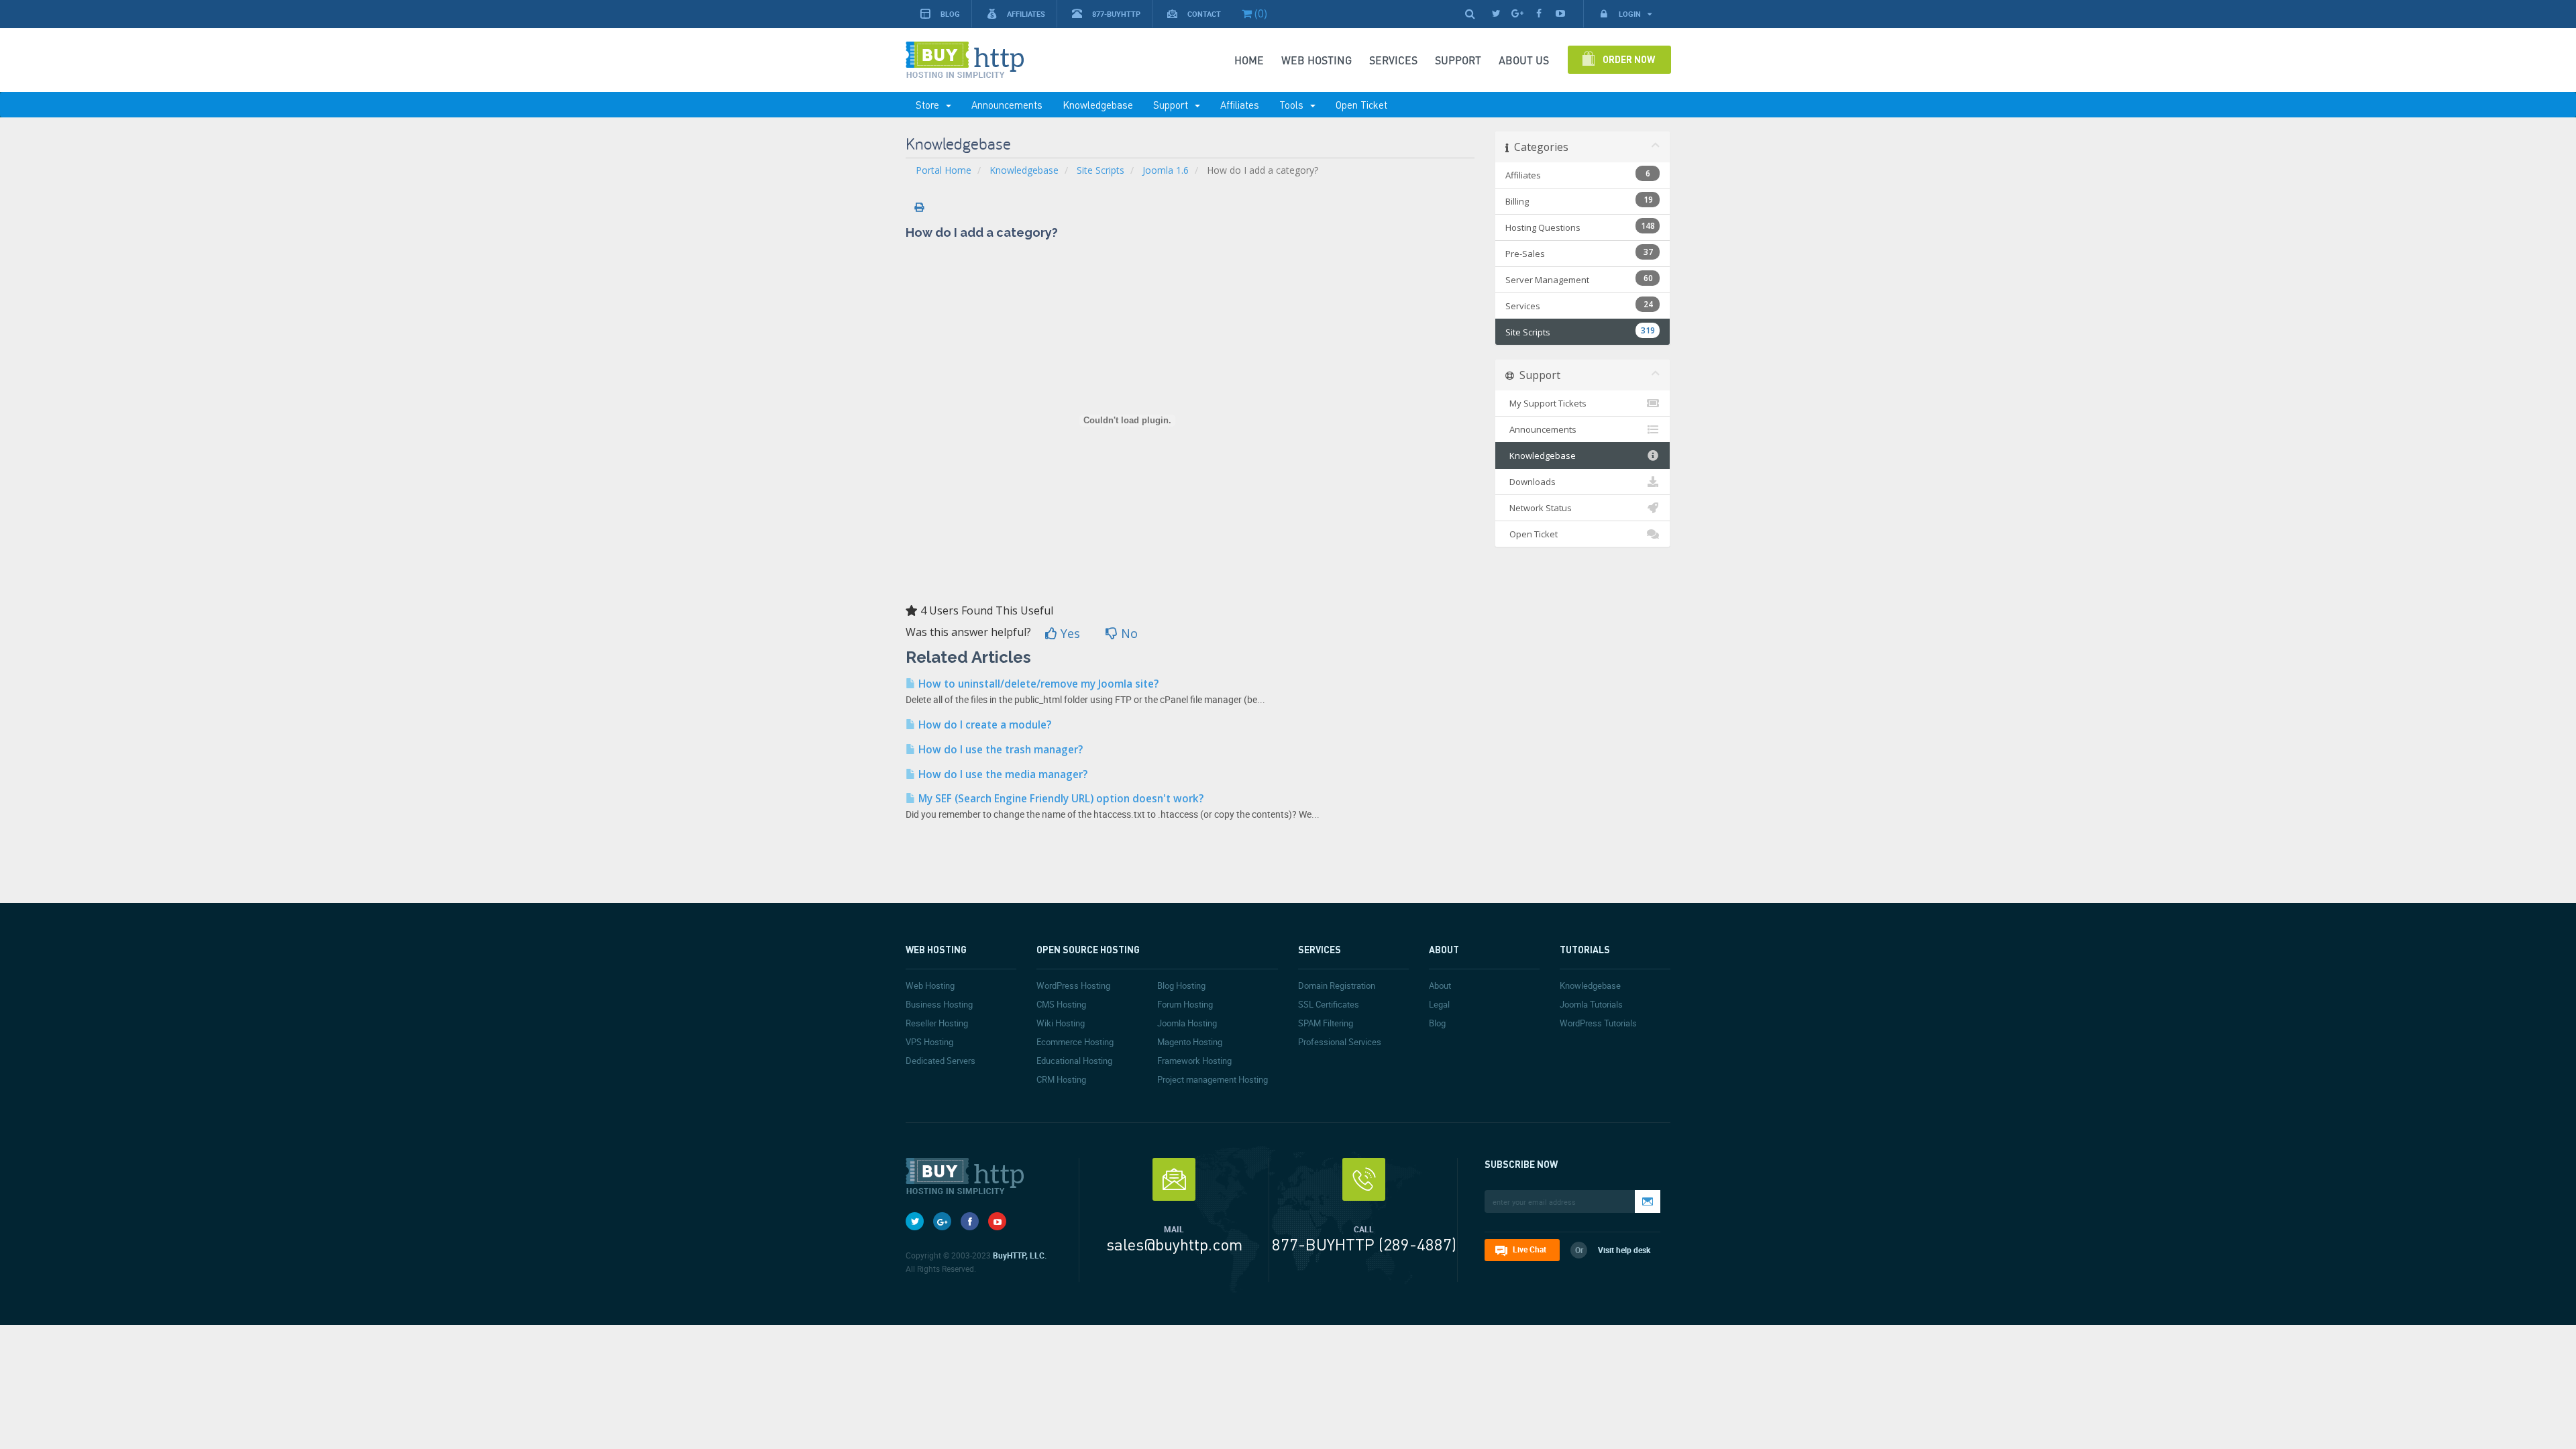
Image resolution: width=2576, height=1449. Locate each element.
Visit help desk (1624, 1250)
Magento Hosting (1190, 1042)
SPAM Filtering (1326, 1023)
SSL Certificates (1329, 1004)
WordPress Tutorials (1598, 1023)
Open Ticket (1361, 105)
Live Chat (1529, 1249)
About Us (1524, 60)
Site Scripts (1101, 170)
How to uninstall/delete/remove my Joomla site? (1037, 684)
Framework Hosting (1194, 1061)
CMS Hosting (1061, 1004)
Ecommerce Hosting (1075, 1042)
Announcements (1007, 105)
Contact (1204, 14)
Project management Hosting (1213, 1079)
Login (1631, 14)
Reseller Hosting (937, 1023)
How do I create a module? (983, 725)
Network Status (1539, 508)
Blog (950, 14)
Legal (1439, 1004)
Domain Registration (1337, 985)
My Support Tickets (1546, 403)
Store (930, 105)
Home (1249, 60)
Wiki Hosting (1061, 1023)
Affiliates (1026, 14)
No (1128, 633)
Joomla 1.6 (1166, 170)
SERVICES (1393, 60)
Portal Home (944, 170)
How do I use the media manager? (1002, 774)
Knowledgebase (1098, 105)
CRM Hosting (1061, 1079)
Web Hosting (1317, 60)
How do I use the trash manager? (999, 750)
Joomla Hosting (1187, 1023)
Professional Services (1340, 1042)
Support (1173, 105)
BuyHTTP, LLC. (1020, 1255)
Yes (1069, 633)
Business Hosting (939, 1004)
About (1440, 985)
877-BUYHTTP (1116, 14)
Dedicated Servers (941, 1061)
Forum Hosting (1185, 1004)
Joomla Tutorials (1591, 1004)
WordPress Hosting (1073, 985)
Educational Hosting (1074, 1061)
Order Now (1629, 59)
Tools (1294, 105)
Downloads (1531, 482)
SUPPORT (1458, 60)
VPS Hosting (929, 1042)
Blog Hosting (1181, 985)
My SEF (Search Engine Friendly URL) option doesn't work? (1060, 799)
